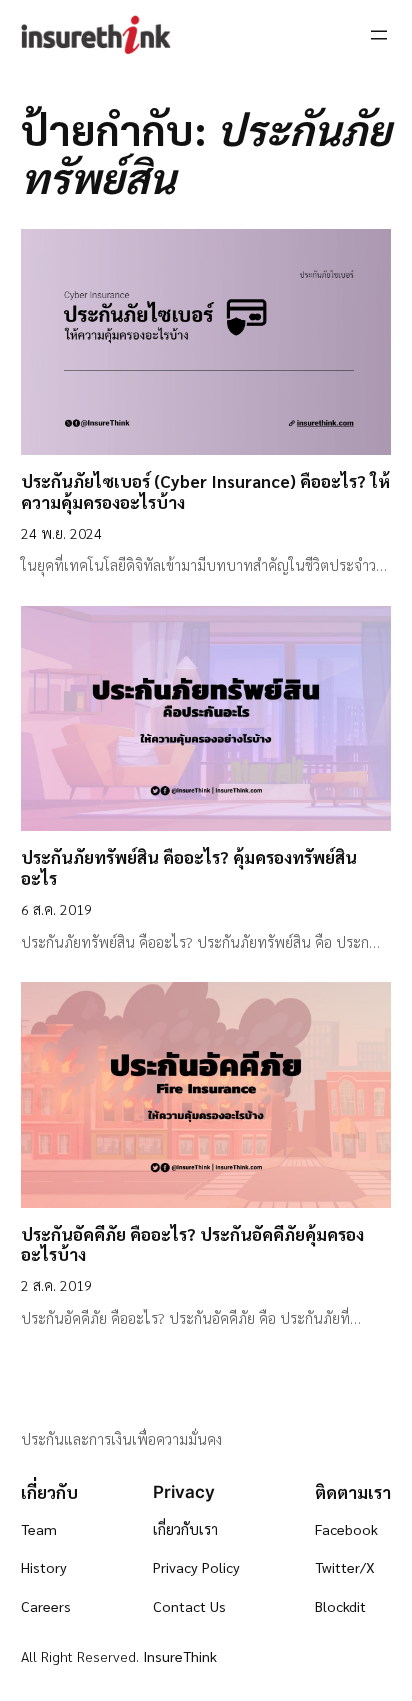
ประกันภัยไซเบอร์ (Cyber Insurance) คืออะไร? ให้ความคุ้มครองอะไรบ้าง (205, 491)
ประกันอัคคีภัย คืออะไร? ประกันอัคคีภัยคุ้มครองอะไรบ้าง (192, 1244)
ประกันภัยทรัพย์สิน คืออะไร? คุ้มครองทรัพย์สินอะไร (189, 867)
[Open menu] (379, 35)
